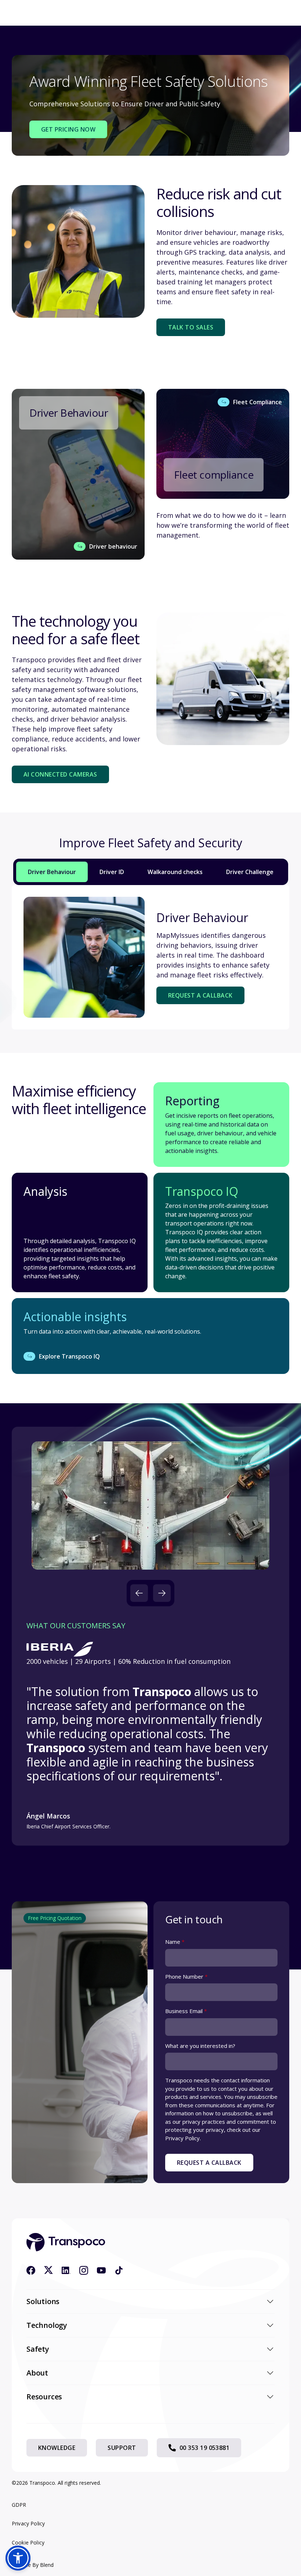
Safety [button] (38, 2349)
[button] (139, 1593)
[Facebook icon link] (31, 2270)
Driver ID (112, 872)
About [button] (37, 2373)
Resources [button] (44, 2397)
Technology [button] (47, 2325)
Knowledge (57, 2448)
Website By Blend (33, 2565)
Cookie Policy (28, 2542)
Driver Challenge (250, 872)
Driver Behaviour (52, 872)
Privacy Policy (28, 2523)
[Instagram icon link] (84, 2270)
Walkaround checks (175, 872)
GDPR (19, 2505)
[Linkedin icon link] (66, 2270)
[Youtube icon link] (101, 2270)
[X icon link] (48, 2270)
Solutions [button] (43, 2301)
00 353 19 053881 (205, 2448)
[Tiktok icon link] (119, 2270)
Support (122, 2448)
